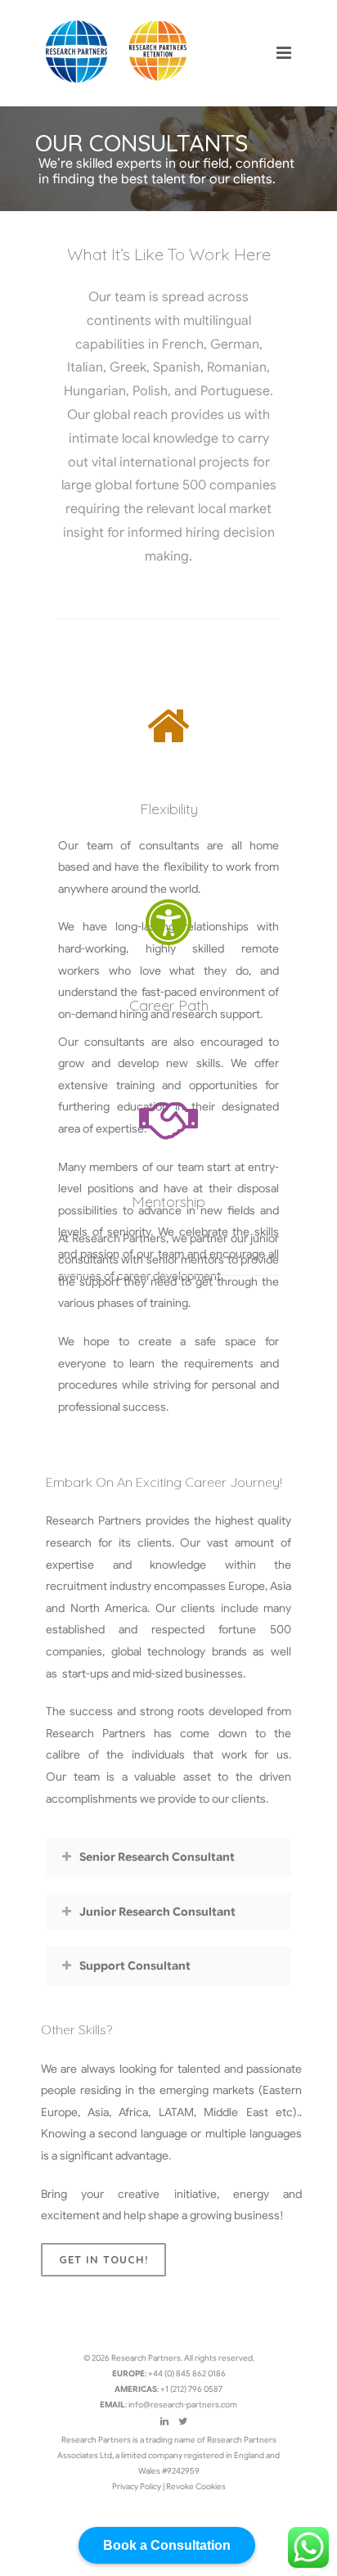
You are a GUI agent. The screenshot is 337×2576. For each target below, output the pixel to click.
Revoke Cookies (196, 2486)
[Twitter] (183, 2421)
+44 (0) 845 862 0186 (187, 2373)
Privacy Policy (137, 2486)
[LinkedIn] (164, 2421)
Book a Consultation (167, 2545)
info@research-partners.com (183, 2405)
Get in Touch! (103, 2259)
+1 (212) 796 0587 (191, 2389)
